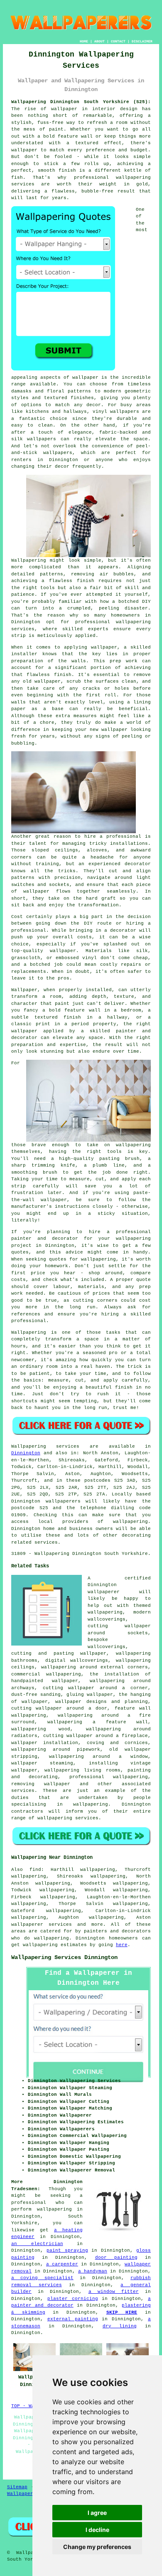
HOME (84, 41)
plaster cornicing (73, 2299)
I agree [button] (97, 2513)
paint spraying (67, 2250)
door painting (116, 2258)
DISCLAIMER (142, 41)
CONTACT (118, 41)
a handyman (93, 2271)
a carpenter (62, 2264)
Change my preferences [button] (97, 2547)
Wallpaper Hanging (32, 2494)
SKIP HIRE (122, 2312)
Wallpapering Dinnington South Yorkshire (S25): (81, 102)
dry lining (120, 2326)
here (122, 1945)
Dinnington (26, 1453)
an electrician (37, 2244)
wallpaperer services (42, 1925)
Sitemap (17, 2487)
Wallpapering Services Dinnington (64, 1957)
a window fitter (114, 2292)
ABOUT (99, 41)
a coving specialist (42, 2278)
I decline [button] (97, 2530)
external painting (73, 2319)
